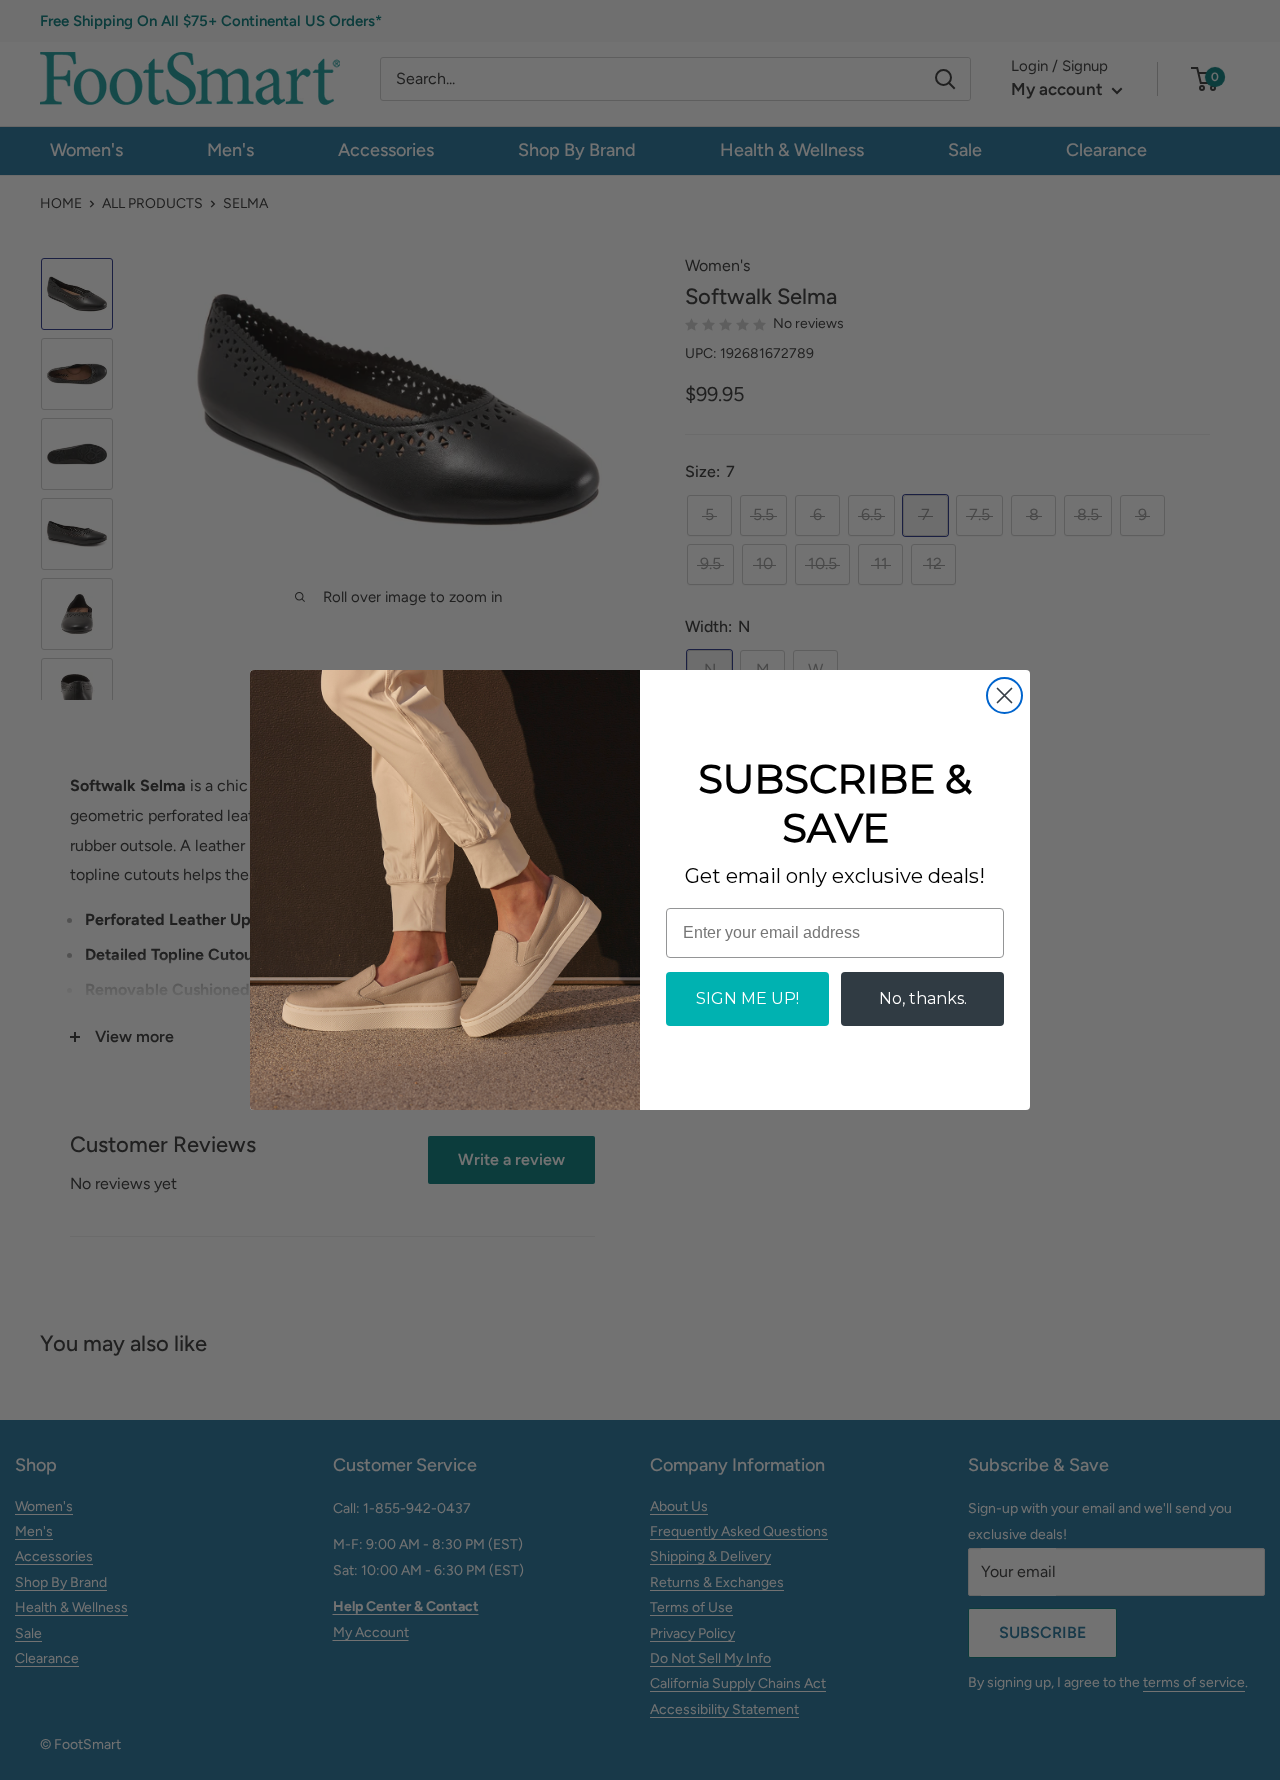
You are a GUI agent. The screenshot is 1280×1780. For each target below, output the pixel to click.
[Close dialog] (1004, 695)
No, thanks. (923, 998)
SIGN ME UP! (747, 998)
